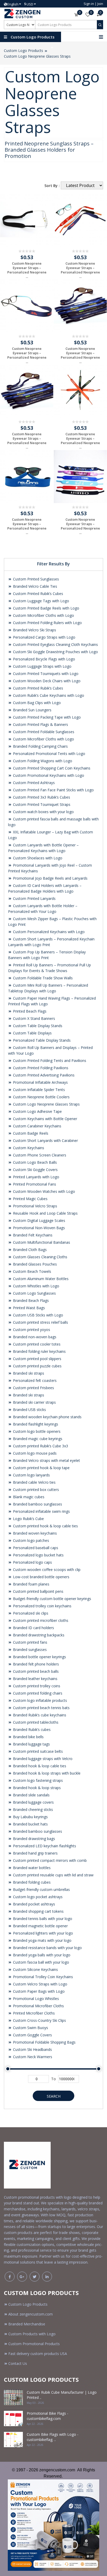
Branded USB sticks (29, 1410)
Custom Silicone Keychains (35, 1969)
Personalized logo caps (32, 1562)
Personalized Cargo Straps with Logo (44, 637)
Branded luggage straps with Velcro (42, 1759)
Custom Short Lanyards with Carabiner (45, 1140)
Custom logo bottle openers (36, 1431)
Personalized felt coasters (34, 1380)
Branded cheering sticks (32, 1809)
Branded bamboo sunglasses (37, 1504)
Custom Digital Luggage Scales (39, 1220)
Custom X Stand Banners (34, 1018)
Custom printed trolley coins (36, 1686)
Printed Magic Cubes (30, 1199)
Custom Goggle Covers (32, 2035)
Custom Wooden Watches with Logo (44, 1191)
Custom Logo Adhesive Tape (37, 1111)
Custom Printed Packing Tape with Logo (46, 717)
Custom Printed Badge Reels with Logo (46, 608)
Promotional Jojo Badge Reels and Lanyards (50, 878)
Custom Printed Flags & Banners (40, 724)
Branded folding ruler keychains (39, 1351)
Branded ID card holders (33, 1628)
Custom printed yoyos (31, 1330)
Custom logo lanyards (31, 1475)
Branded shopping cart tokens (38, 1911)
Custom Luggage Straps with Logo (42, 666)
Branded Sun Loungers (32, 710)
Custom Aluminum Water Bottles (40, 1279)
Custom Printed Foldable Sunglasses (43, 732)
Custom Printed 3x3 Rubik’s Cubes (41, 797)
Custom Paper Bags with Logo (38, 1991)
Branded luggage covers (33, 1802)
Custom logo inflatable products (39, 1700)
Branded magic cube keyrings (37, 1439)
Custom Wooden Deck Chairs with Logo (46, 681)
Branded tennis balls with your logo (42, 1919)
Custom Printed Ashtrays (33, 783)
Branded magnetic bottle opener (40, 1926)
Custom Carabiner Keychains (37, 1126)
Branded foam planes (31, 1584)
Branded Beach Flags (30, 1300)
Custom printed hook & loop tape (41, 1468)
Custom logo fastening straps (37, 1780)
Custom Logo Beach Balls (34, 1162)
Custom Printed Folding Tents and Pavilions (49, 1060)
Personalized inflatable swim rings (41, 1511)
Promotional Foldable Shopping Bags (44, 2042)
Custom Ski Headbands (32, 2049)
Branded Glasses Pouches (34, 1264)
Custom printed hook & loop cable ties (45, 1526)
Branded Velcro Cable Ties (35, 586)
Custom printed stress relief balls (40, 1322)
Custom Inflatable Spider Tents (38, 1090)
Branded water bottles (31, 1868)
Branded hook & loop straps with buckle (46, 1773)
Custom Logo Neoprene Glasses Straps (37, 56)
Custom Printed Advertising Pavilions (43, 1075)
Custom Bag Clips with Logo (36, 703)
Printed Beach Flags (29, 1011)
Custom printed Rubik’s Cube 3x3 (40, 1446)
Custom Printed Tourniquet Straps (41, 804)
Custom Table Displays (32, 1033)
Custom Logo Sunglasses (34, 1293)
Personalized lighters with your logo (42, 1933)
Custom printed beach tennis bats (41, 1708)
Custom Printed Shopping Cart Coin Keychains (51, 768)
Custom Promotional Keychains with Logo (48, 775)
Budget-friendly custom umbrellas (41, 1889)
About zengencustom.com (31, 2314)
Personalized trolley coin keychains (42, 1606)
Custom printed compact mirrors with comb (49, 1860)
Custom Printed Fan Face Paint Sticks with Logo (53, 790)
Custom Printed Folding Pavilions (40, 1068)
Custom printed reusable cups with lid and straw (53, 1875)
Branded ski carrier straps (34, 1402)
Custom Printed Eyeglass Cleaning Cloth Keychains (55, 644)
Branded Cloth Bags (29, 1250)
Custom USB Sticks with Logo (38, 1315)
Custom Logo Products (24, 51)
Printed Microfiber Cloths (33, 2013)
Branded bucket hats (30, 1824)
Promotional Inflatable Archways (40, 1082)
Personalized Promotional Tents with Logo (49, 754)
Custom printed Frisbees (33, 1388)
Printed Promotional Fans (34, 1184)
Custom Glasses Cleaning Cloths (40, 1257)
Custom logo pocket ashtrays (37, 1897)
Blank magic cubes (28, 1497)
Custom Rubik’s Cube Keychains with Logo (48, 695)
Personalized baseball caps (35, 1548)
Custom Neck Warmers (32, 2057)
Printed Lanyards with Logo (36, 1177)
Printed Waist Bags (28, 1308)
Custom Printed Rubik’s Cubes (38, 594)
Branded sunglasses (29, 1650)
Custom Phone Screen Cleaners (39, 1155)
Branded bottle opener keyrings (39, 1657)
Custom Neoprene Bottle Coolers (41, 1097)
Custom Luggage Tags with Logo (41, 601)
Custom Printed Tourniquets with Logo (45, 674)
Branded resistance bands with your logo (47, 1948)
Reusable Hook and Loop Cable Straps (45, 1213)
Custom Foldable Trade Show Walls (42, 978)
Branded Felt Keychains (32, 1235)
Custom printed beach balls (35, 1671)
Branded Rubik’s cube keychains (39, 1715)
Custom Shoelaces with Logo (37, 858)
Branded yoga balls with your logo (41, 1955)
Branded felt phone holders (35, 1664)
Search (54, 2096)
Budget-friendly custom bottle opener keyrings (52, 1599)
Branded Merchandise (27, 2324)
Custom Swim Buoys (30, 2028)
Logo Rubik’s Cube (28, 1519)
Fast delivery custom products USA (38, 2354)
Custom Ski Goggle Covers (35, 1170)
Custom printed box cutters (35, 1490)
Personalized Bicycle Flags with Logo (44, 659)
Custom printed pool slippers (37, 1359)
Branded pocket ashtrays (34, 1904)
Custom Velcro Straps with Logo (40, 1984)
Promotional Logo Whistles (35, 1999)
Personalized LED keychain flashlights (44, 1846)
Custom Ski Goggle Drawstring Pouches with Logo (55, 652)
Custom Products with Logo (32, 2334)
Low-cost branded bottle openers (41, 1577)
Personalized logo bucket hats (38, 1555)
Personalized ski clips (30, 1613)
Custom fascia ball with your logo (41, 1962)
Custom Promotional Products (34, 2344)
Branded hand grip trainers (35, 1853)
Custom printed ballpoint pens (38, 1591)
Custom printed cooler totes (36, 1344)
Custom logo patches (31, 1540)
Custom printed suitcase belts (37, 1751)
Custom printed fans (30, 1642)
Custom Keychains (28, 1148)
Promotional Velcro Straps (35, 1206)
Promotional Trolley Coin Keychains (42, 1977)
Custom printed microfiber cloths (40, 1620)
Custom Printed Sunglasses (35, 579)
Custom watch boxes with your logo (43, 812)
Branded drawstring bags (34, 1839)
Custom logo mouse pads (34, 1453)
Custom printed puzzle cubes (37, 1366)
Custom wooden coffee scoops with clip (46, 1570)
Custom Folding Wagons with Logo (42, 761)
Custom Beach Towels (32, 1271)
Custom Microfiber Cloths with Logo (43, 615)
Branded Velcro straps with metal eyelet (46, 1460)
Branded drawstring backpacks (38, 1635)
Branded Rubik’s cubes (31, 1729)
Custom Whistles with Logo (36, 1286)
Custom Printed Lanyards (34, 898)
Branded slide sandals (31, 1795)
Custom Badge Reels (30, 1133)
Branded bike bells (28, 1737)
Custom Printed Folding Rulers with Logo (47, 623)
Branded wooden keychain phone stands (47, 1417)
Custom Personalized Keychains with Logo (48, 932)
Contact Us (18, 2363)
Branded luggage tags (31, 1744)
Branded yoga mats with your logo (42, 1940)
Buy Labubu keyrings (30, 1817)
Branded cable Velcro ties (34, 1482)
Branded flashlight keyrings (35, 1424)
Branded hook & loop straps (36, 1788)
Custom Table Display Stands (37, 1026)
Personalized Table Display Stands (41, 1040)
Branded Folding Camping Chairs (40, 746)
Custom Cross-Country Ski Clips (39, 2020)
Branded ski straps (28, 1373)
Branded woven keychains (34, 1533)
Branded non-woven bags (34, 1337)
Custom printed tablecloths (35, 1722)
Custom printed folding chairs (37, 1693)
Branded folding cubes (31, 1882)
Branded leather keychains (35, 1679)
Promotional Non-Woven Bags (38, 1228)
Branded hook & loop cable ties (39, 1766)
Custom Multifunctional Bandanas (41, 1242)
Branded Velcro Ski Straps (34, 630)
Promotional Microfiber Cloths (38, 2006)
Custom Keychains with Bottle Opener (45, 1119)
